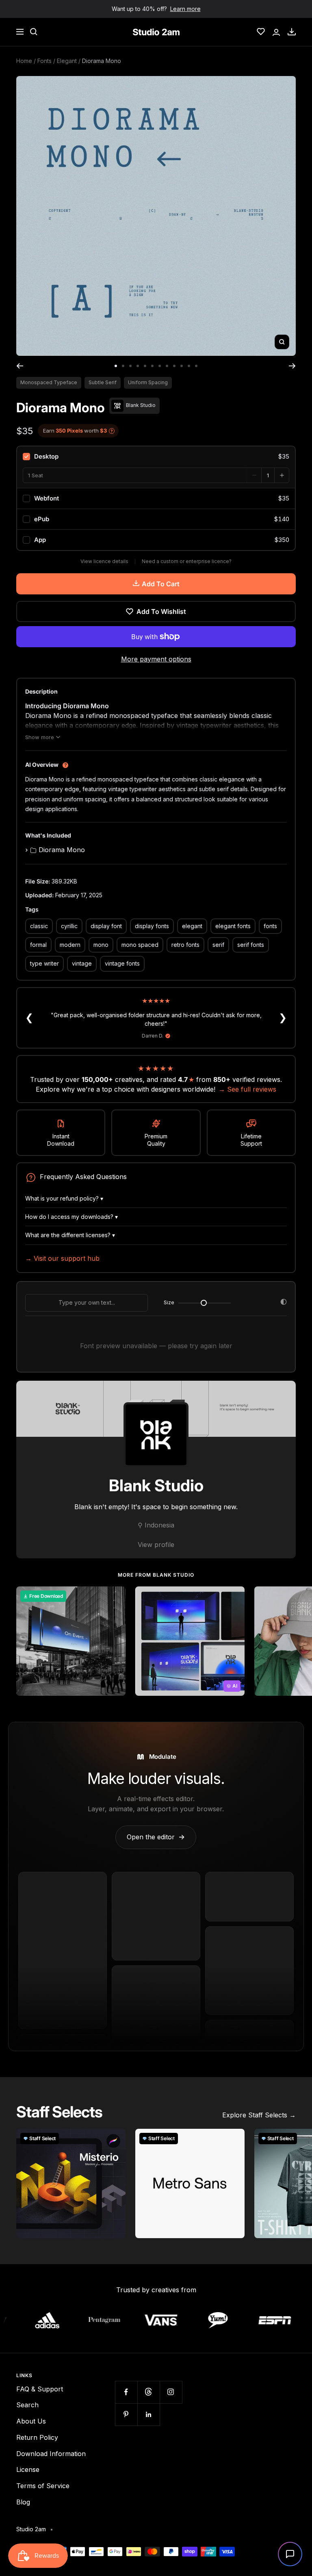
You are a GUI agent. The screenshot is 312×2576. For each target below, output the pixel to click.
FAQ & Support (40, 2389)
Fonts (44, 61)
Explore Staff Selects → (259, 2115)
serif (218, 945)
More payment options (156, 659)
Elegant (67, 61)
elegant (192, 926)
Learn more (185, 9)
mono (101, 945)
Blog (23, 2502)
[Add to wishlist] (115, 1597)
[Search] (34, 32)
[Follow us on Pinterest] (126, 2414)
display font (106, 926)
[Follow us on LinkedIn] (148, 2414)
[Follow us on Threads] (148, 2392)
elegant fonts (233, 926)
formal (38, 945)
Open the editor (156, 1837)
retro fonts (185, 945)
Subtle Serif (103, 382)
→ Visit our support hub (62, 1258)
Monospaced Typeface (49, 382)
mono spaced (140, 945)
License (28, 2469)
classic (39, 926)
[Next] (292, 366)
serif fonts (251, 945)
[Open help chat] (290, 2554)
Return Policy (37, 2437)
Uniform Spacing (148, 382)
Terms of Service (43, 2486)
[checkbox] (156, 457)
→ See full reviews (247, 1089)
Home (24, 61)
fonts (270, 926)
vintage (82, 963)
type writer (44, 963)
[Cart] (292, 32)
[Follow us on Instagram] (171, 2392)
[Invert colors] (284, 1303)
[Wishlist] (261, 32)
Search (27, 2405)
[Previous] (20, 366)
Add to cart (161, 584)
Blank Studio (156, 1485)
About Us (31, 2421)
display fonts (152, 926)
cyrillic (69, 926)
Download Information (51, 2454)
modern (70, 945)
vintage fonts (122, 963)
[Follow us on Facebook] (126, 2392)
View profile (156, 1545)
